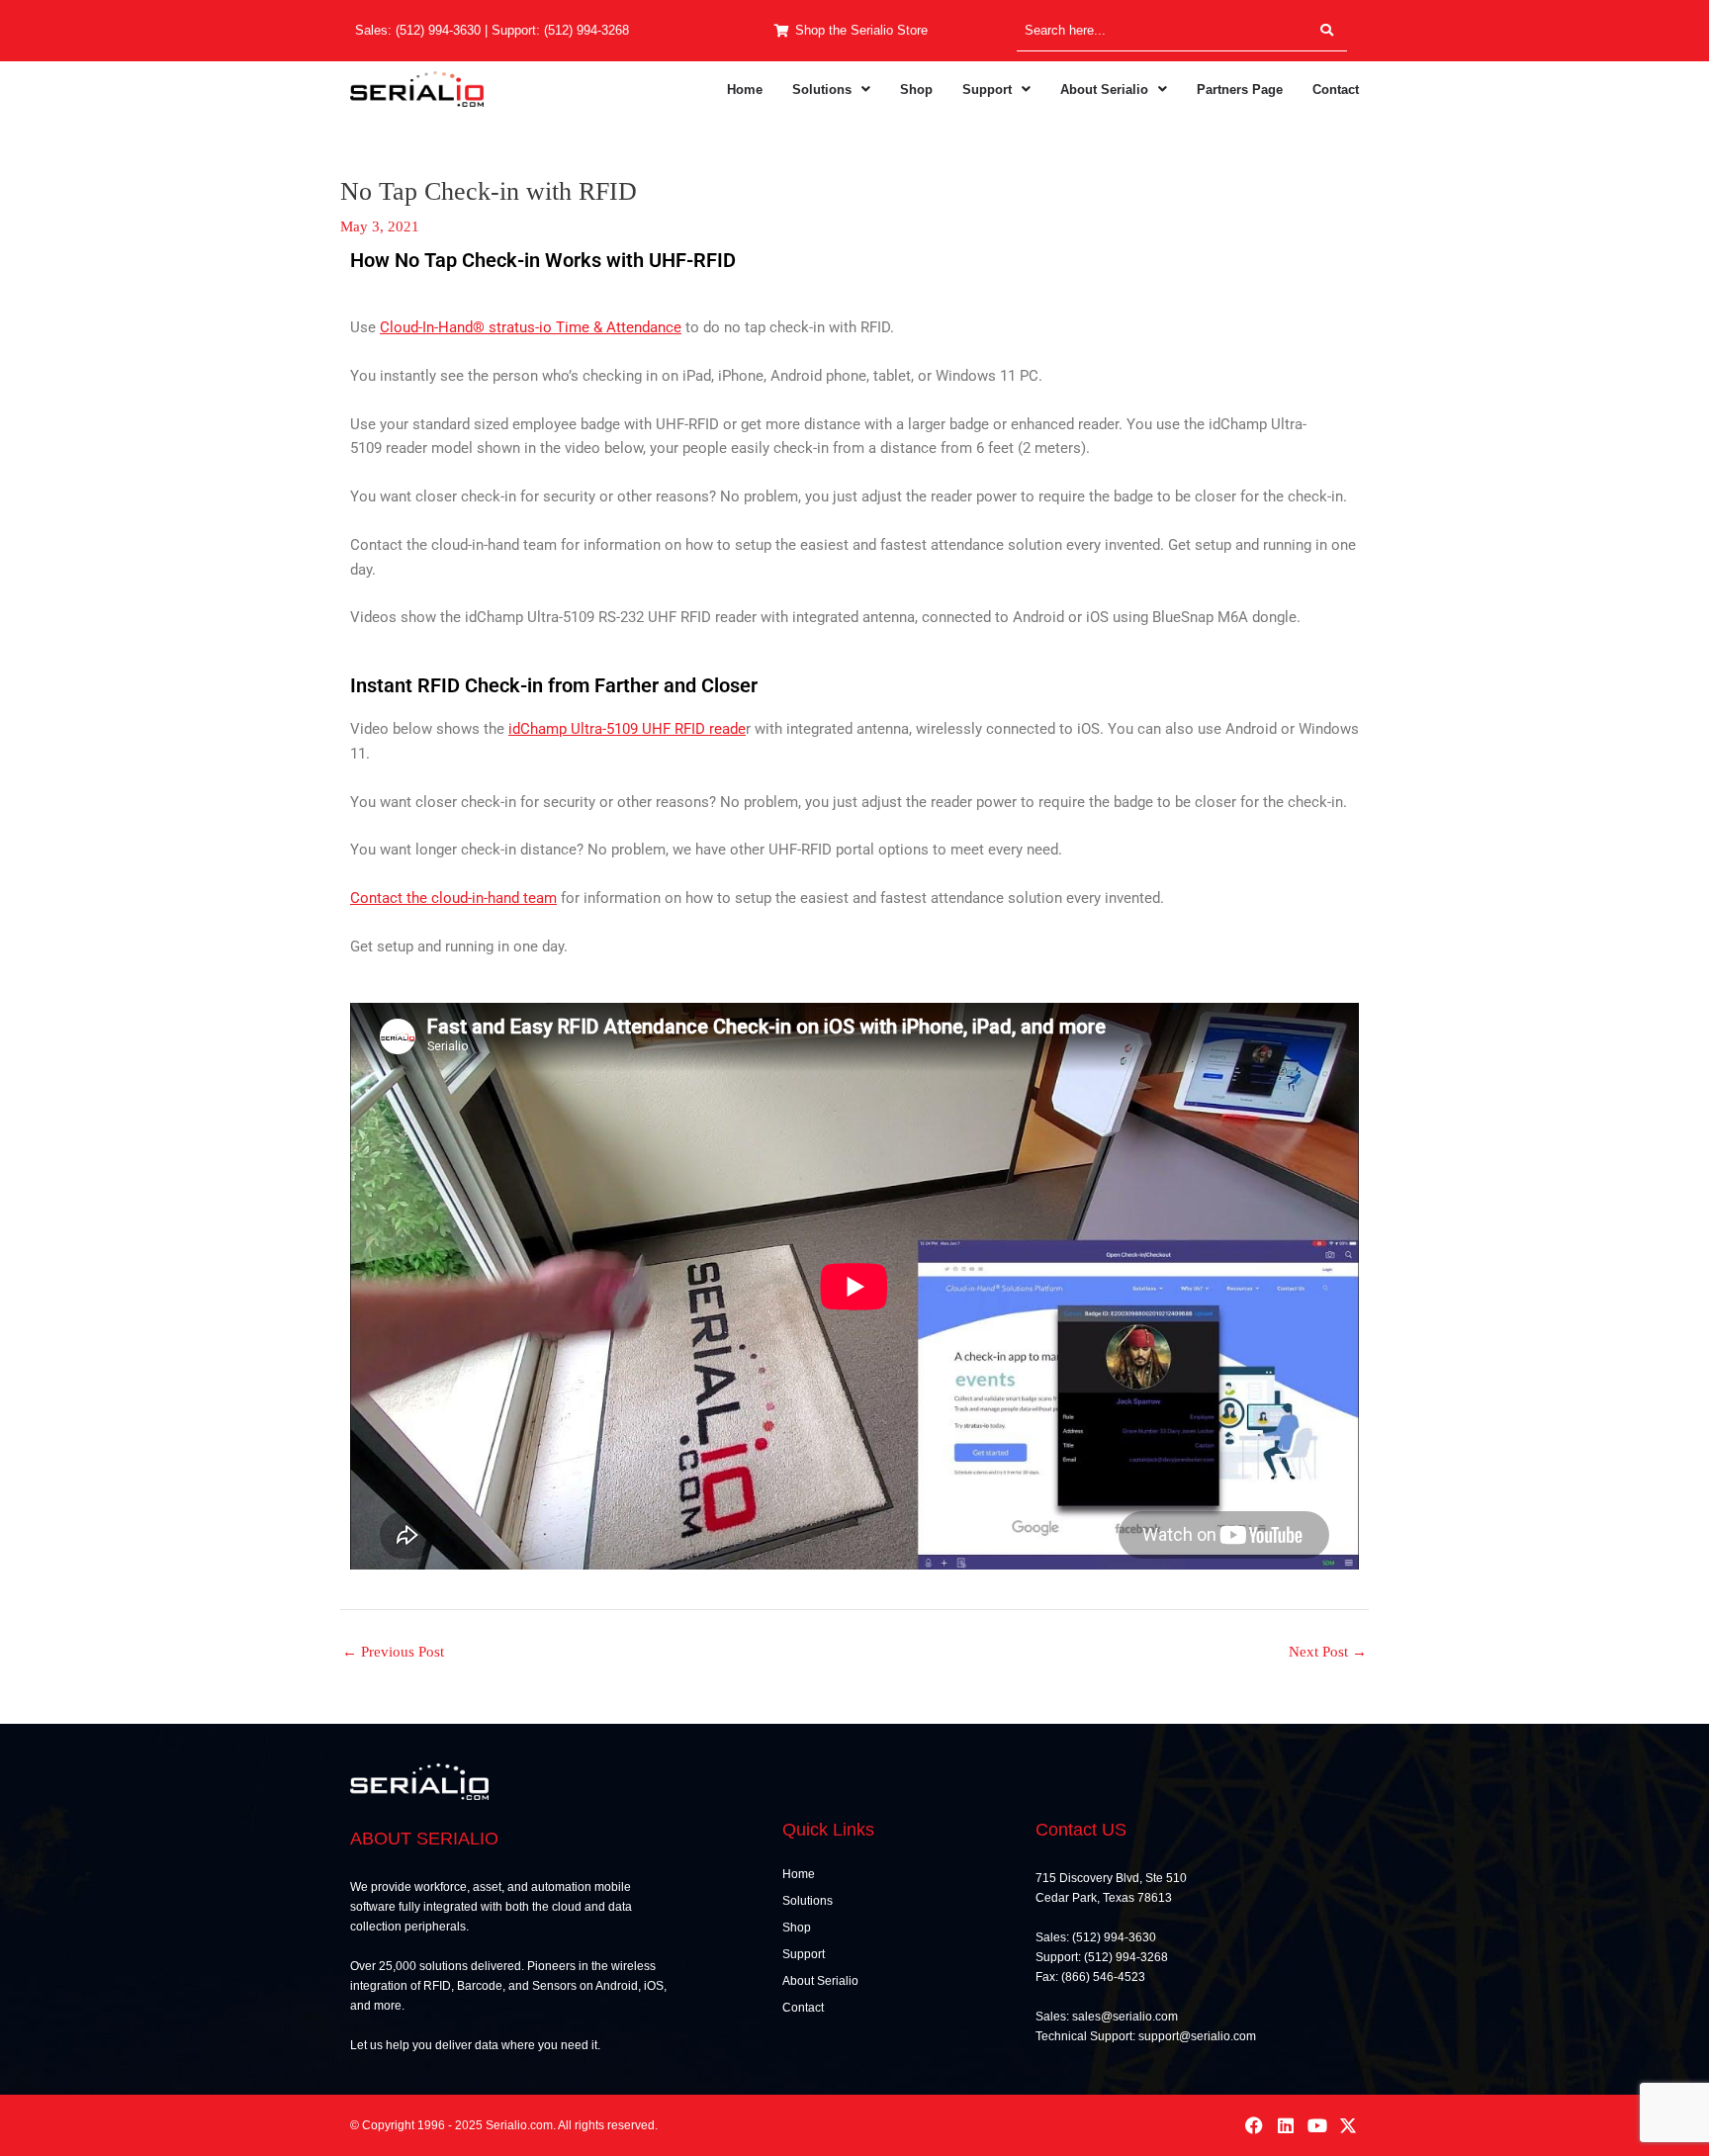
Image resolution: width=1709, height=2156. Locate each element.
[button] (831, 90)
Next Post (1328, 1652)
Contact (1336, 90)
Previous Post (393, 1652)
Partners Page (1240, 90)
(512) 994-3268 (586, 30)
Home (745, 90)
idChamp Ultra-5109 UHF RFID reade (627, 729)
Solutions (822, 90)
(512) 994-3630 (438, 30)
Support (987, 90)
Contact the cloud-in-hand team (453, 898)
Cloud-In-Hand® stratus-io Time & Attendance (531, 327)
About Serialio (1104, 90)
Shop (916, 90)
